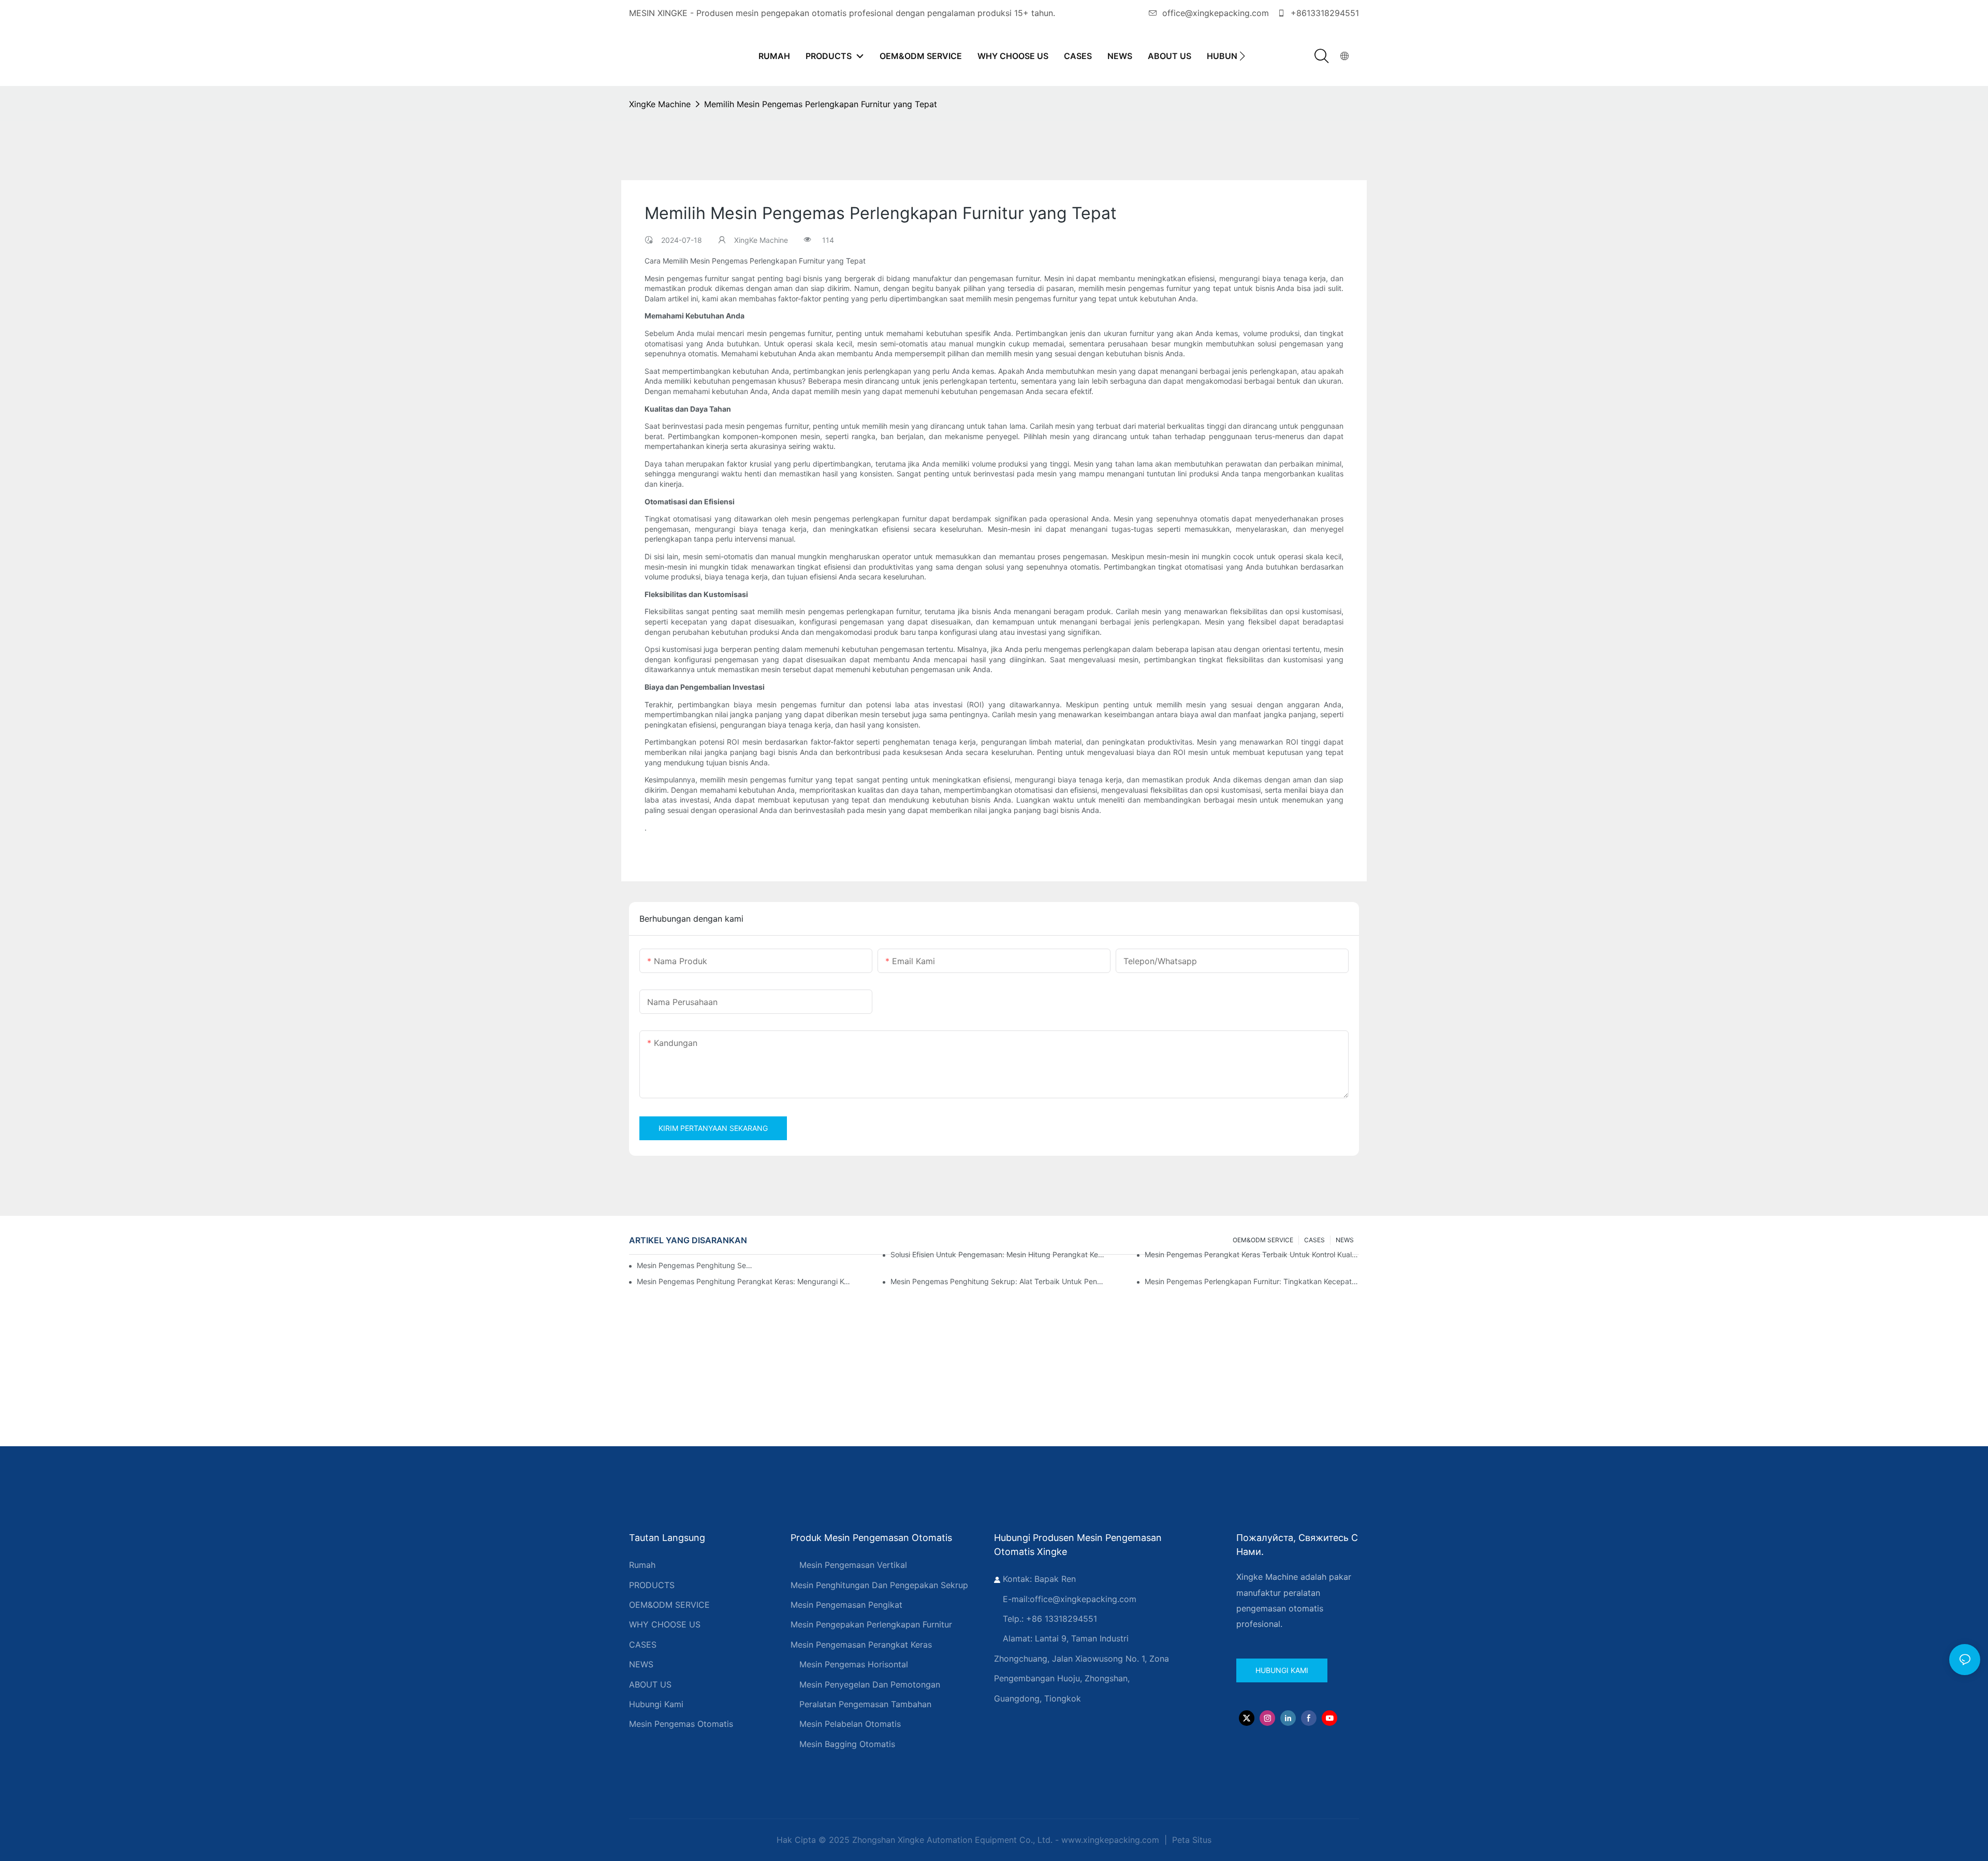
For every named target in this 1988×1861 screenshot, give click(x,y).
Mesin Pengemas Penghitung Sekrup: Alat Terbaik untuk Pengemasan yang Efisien (998, 1281)
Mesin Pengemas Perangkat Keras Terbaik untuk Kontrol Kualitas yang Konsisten (1252, 1254)
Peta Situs (1190, 1840)
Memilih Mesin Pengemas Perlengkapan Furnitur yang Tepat (821, 104)
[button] (1242, 56)
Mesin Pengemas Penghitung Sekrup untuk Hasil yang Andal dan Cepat (696, 1265)
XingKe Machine (660, 104)
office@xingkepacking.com (1216, 13)
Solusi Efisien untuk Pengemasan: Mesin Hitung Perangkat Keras (998, 1254)
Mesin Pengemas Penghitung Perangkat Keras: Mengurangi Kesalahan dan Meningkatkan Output (744, 1281)
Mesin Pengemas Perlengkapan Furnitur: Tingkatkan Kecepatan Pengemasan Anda (1252, 1281)
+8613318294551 (1324, 13)
